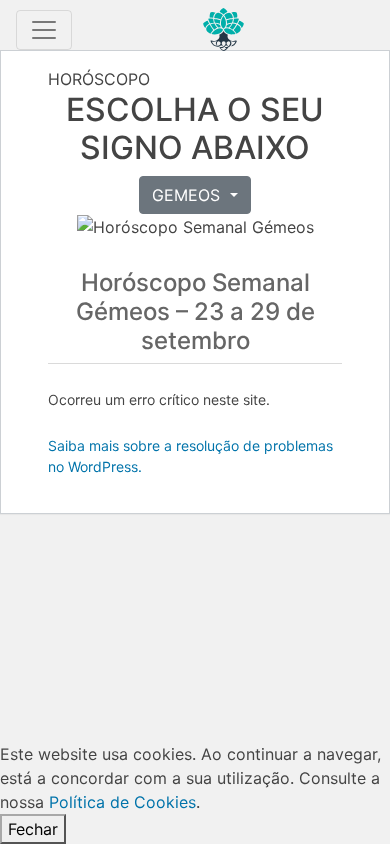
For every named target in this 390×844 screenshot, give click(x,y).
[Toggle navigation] (44, 30)
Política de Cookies (122, 802)
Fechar (33, 829)
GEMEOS (188, 195)
